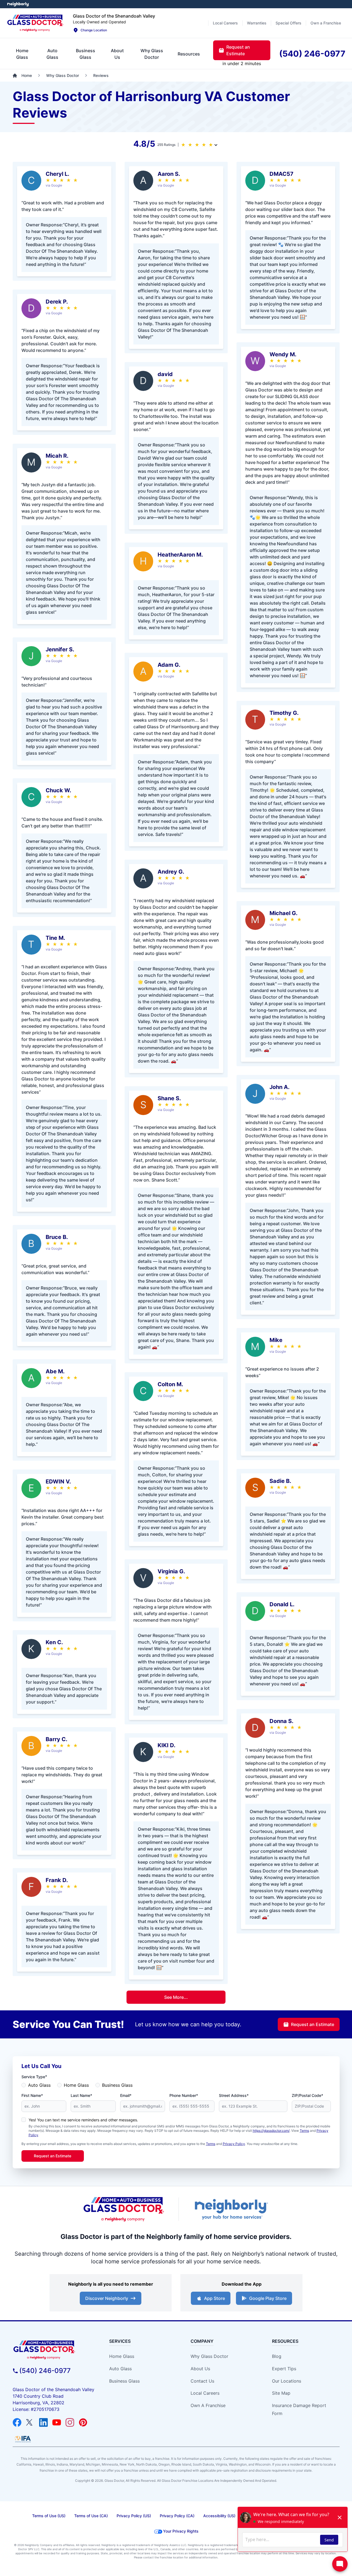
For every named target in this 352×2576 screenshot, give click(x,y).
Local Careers (205, 2393)
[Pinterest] (83, 2422)
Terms (304, 2131)
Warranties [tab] (257, 23)
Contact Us (202, 2381)
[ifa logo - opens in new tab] (23, 2439)
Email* (126, 2095)
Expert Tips (284, 2369)
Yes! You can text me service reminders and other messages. (83, 2120)
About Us (200, 2369)
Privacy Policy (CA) (177, 2516)
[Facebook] (17, 2422)
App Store (215, 2298)
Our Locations (287, 2381)
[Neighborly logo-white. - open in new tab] (18, 4)
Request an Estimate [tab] (238, 50)
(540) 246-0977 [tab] (312, 54)
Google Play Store (268, 2298)
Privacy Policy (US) (134, 2516)
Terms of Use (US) (49, 2516)
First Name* (32, 2095)
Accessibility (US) (219, 2516)
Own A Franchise (208, 2405)
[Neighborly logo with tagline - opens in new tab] (231, 2209)
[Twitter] (30, 2422)
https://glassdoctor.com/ (271, 2131)
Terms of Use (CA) (91, 2516)
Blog (277, 2356)
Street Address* (234, 2095)
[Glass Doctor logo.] (35, 23)
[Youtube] (57, 2422)
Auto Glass (39, 2085)
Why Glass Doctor (209, 2356)
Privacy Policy (234, 2144)
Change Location (94, 30)
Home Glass (76, 2085)
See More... (176, 1997)
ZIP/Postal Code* (307, 2095)
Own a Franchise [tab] (326, 23)
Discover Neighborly (107, 2298)
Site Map (281, 2393)
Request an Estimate (313, 2024)
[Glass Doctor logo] (124, 2209)
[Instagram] (70, 2422)
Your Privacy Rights (181, 2531)
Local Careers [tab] (225, 23)
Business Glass (117, 2085)
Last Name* (81, 2095)
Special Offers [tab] (288, 23)
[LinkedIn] (43, 2422)
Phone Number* (184, 2095)
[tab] (22, 54)
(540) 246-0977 (45, 2371)
